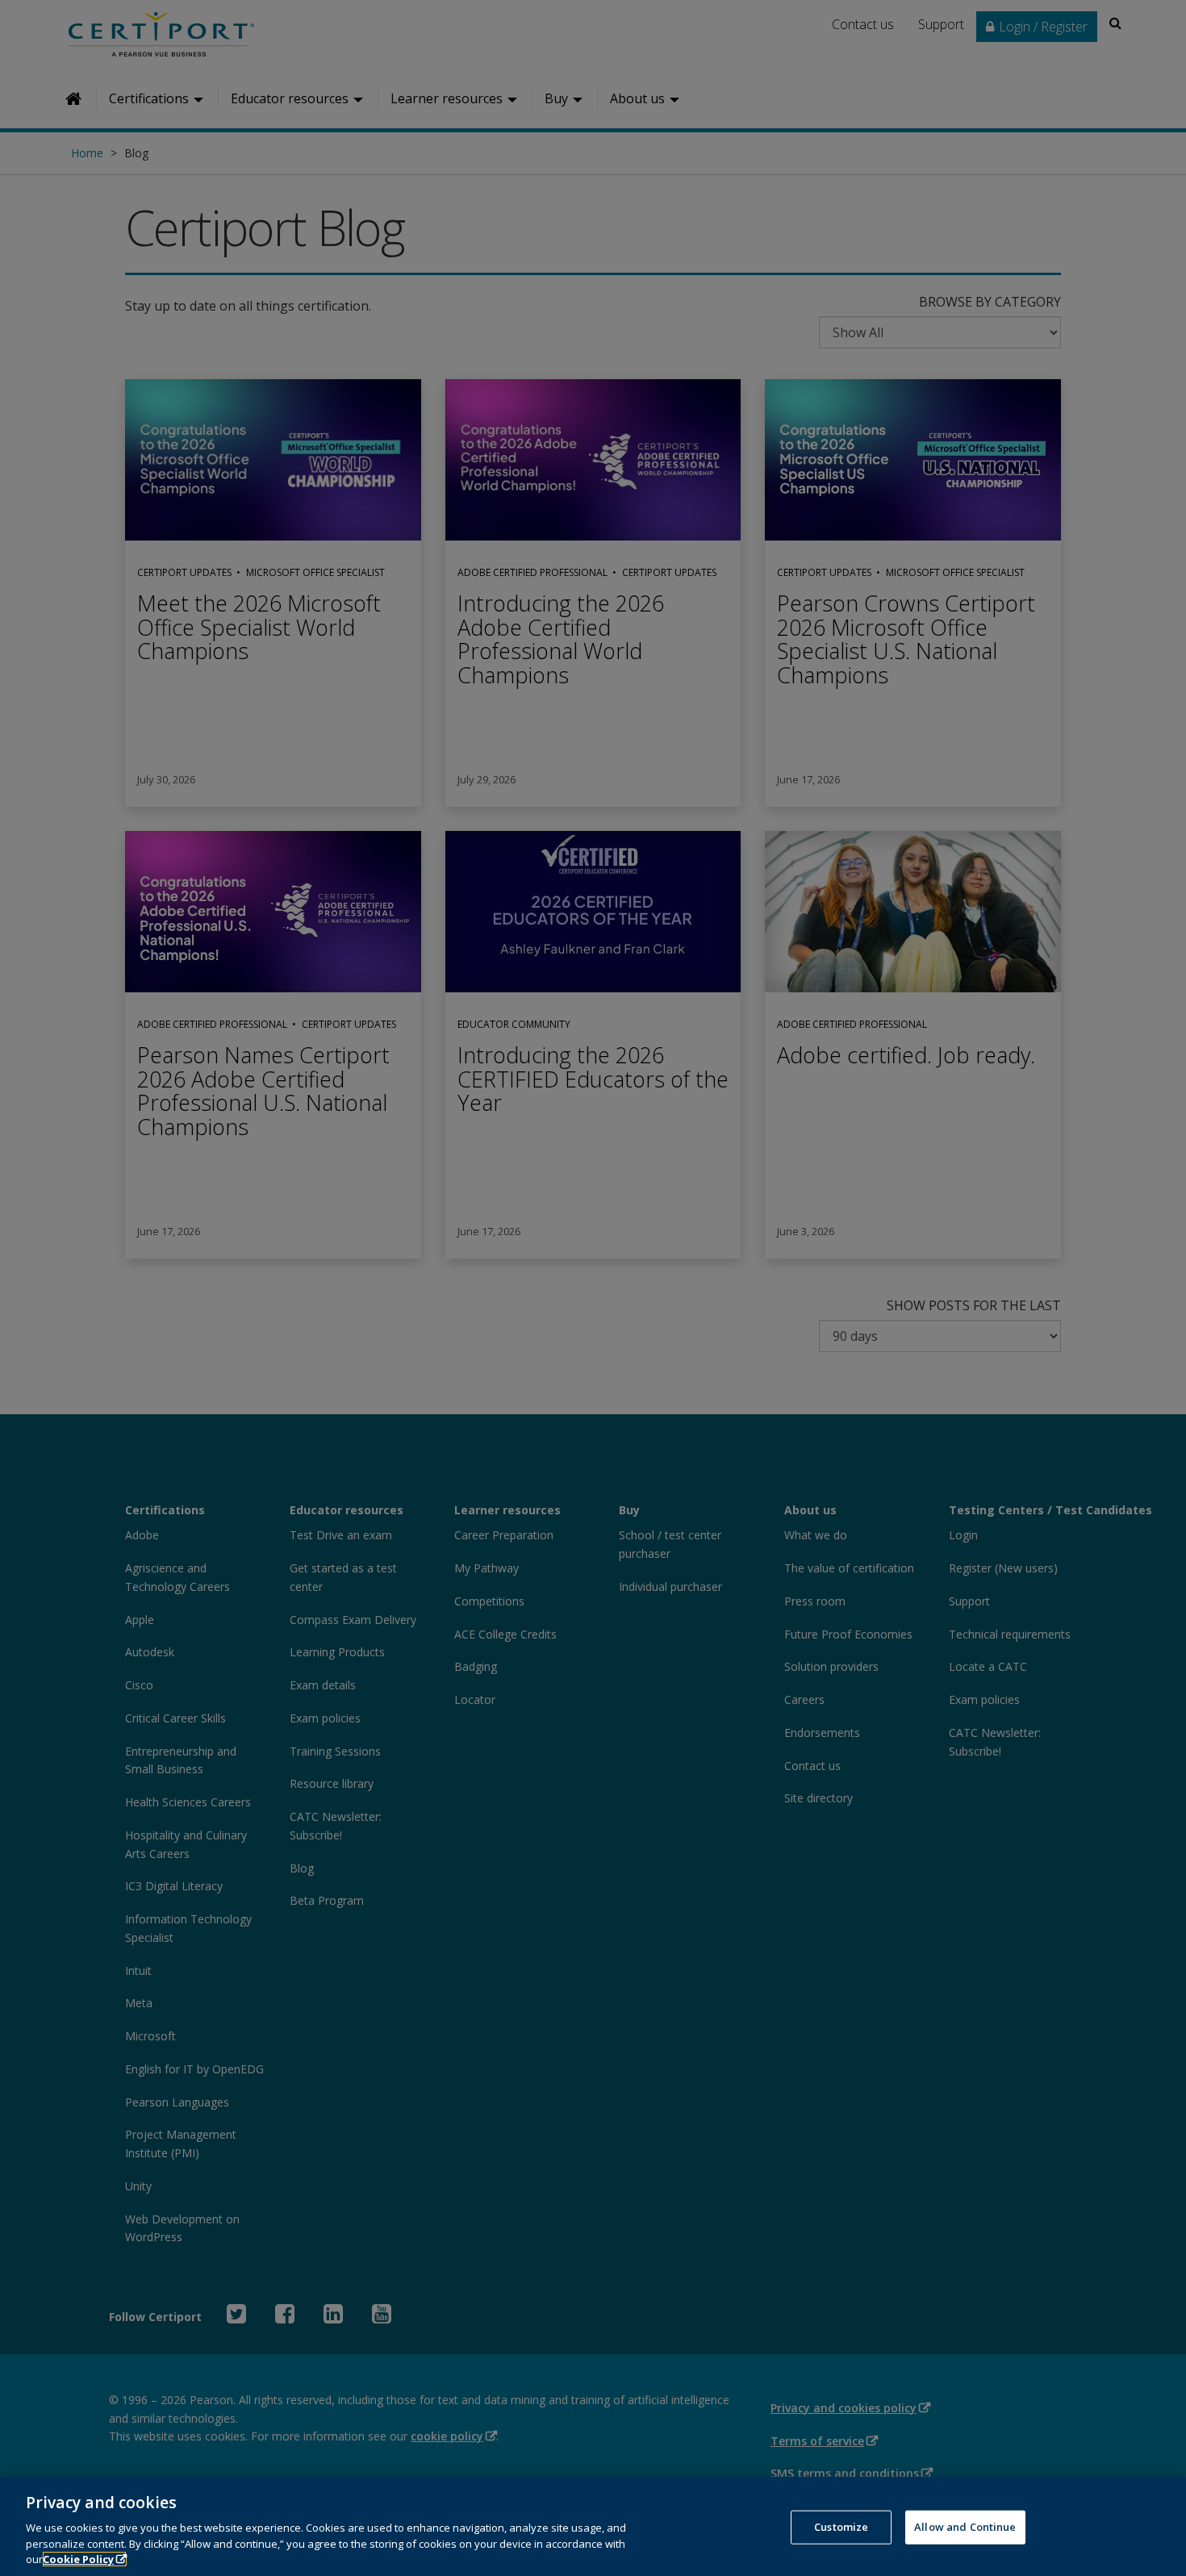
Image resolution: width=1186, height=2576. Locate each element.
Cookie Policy (78, 2559)
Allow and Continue (965, 2527)
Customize (841, 2527)
